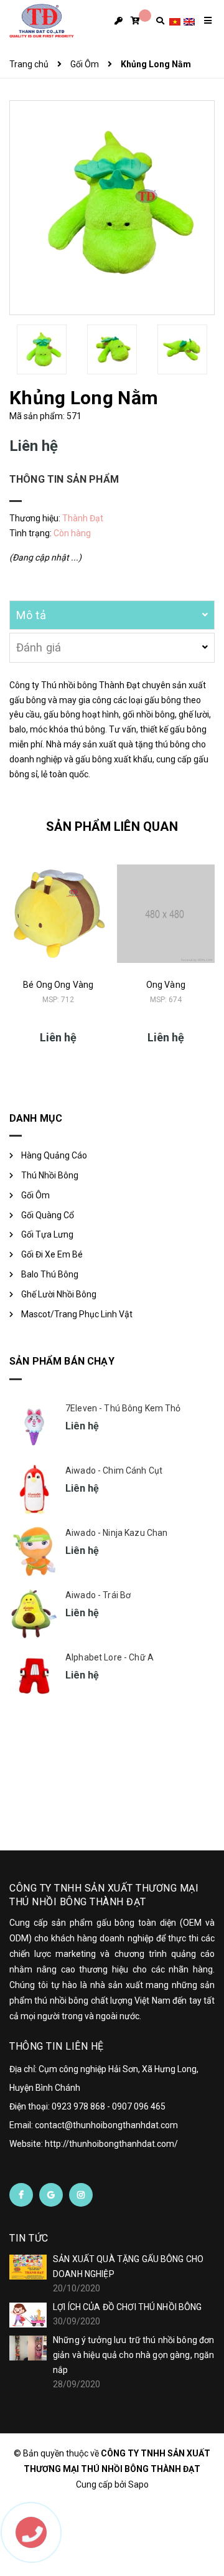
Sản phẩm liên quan (112, 826)
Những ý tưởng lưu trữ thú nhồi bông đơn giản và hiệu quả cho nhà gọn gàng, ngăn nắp (133, 2355)
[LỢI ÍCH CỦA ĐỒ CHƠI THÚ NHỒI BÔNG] (28, 2315)
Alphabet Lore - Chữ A (110, 1657)
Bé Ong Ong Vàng (58, 985)
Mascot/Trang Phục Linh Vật (77, 1314)
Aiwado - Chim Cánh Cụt (114, 1470)
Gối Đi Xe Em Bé (52, 1254)
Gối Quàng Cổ (48, 1215)
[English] (189, 21)
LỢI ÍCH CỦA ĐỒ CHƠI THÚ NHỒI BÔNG (128, 2307)
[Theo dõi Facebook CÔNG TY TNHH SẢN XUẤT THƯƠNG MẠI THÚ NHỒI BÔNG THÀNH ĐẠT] (21, 2195)
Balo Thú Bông (50, 1274)
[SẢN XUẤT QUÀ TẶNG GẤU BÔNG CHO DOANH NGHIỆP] (28, 2267)
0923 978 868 (78, 2106)
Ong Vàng (166, 985)
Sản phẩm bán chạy (62, 1361)
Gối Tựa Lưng (47, 1234)
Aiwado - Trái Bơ (98, 1595)
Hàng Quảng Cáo (54, 1155)
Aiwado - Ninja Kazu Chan (116, 1533)
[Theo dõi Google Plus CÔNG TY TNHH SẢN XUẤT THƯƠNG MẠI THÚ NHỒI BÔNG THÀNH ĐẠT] (51, 2195)
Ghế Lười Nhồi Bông (59, 1294)
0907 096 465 (139, 2106)
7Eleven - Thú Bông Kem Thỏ (123, 1408)
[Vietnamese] (175, 21)
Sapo (138, 2484)
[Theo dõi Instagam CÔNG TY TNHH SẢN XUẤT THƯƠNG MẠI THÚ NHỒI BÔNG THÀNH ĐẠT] (81, 2195)
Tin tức (29, 2238)
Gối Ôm (35, 1195)
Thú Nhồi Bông (50, 1175)
